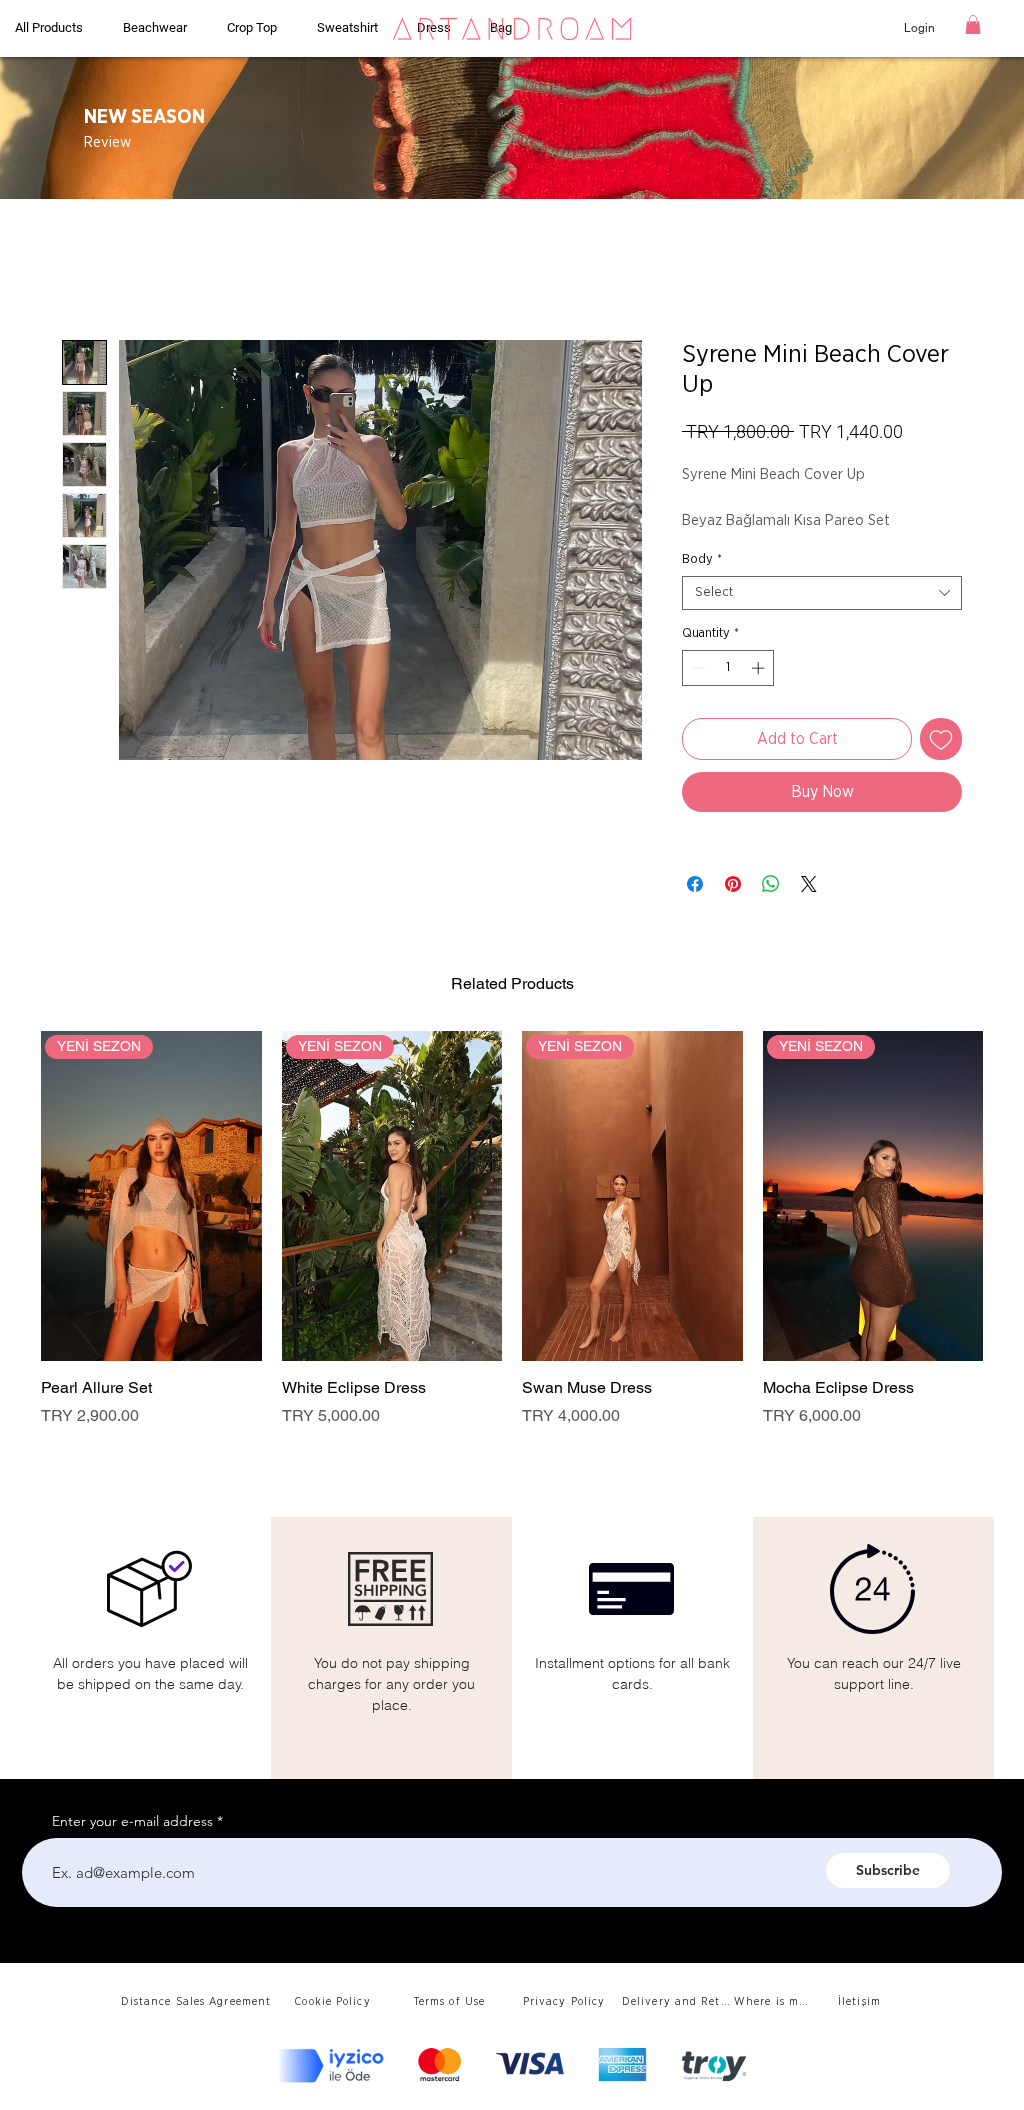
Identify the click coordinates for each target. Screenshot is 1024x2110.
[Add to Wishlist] (941, 739)
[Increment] (760, 668)
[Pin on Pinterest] (733, 884)
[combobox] (822, 593)
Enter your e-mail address (132, 1821)
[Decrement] (697, 668)
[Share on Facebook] (695, 884)
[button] (973, 24)
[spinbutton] (728, 668)
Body (702, 559)
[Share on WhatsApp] (771, 884)
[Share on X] (809, 884)
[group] (512, 1241)
